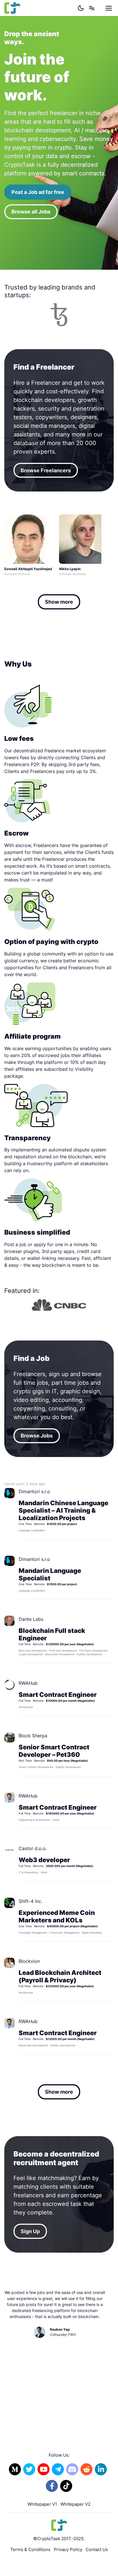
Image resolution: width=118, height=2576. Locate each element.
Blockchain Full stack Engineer (52, 1634)
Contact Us (97, 2549)
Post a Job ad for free (38, 192)
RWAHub (28, 1683)
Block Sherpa (33, 1736)
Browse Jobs (37, 1436)
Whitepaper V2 (75, 2504)
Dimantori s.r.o (34, 1491)
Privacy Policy (68, 2549)
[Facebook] (52, 2486)
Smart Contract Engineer (58, 1695)
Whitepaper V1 (42, 2504)
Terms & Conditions (30, 2549)
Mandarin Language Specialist (50, 1574)
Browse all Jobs (31, 212)
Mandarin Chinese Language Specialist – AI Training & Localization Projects (63, 1510)
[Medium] (15, 2469)
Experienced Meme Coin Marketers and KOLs (57, 1916)
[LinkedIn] (101, 2469)
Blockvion (29, 1961)
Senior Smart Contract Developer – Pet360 (54, 1751)
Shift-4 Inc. (31, 1901)
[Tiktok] (66, 2486)
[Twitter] (29, 2469)
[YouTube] (44, 2469)
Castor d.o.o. (33, 1848)
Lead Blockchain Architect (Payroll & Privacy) (60, 1976)
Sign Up (30, 2231)
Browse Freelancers (46, 470)
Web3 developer (44, 1860)
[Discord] (72, 2469)
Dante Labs (31, 1619)
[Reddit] (86, 2469)
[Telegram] (58, 2469)
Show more (59, 602)
